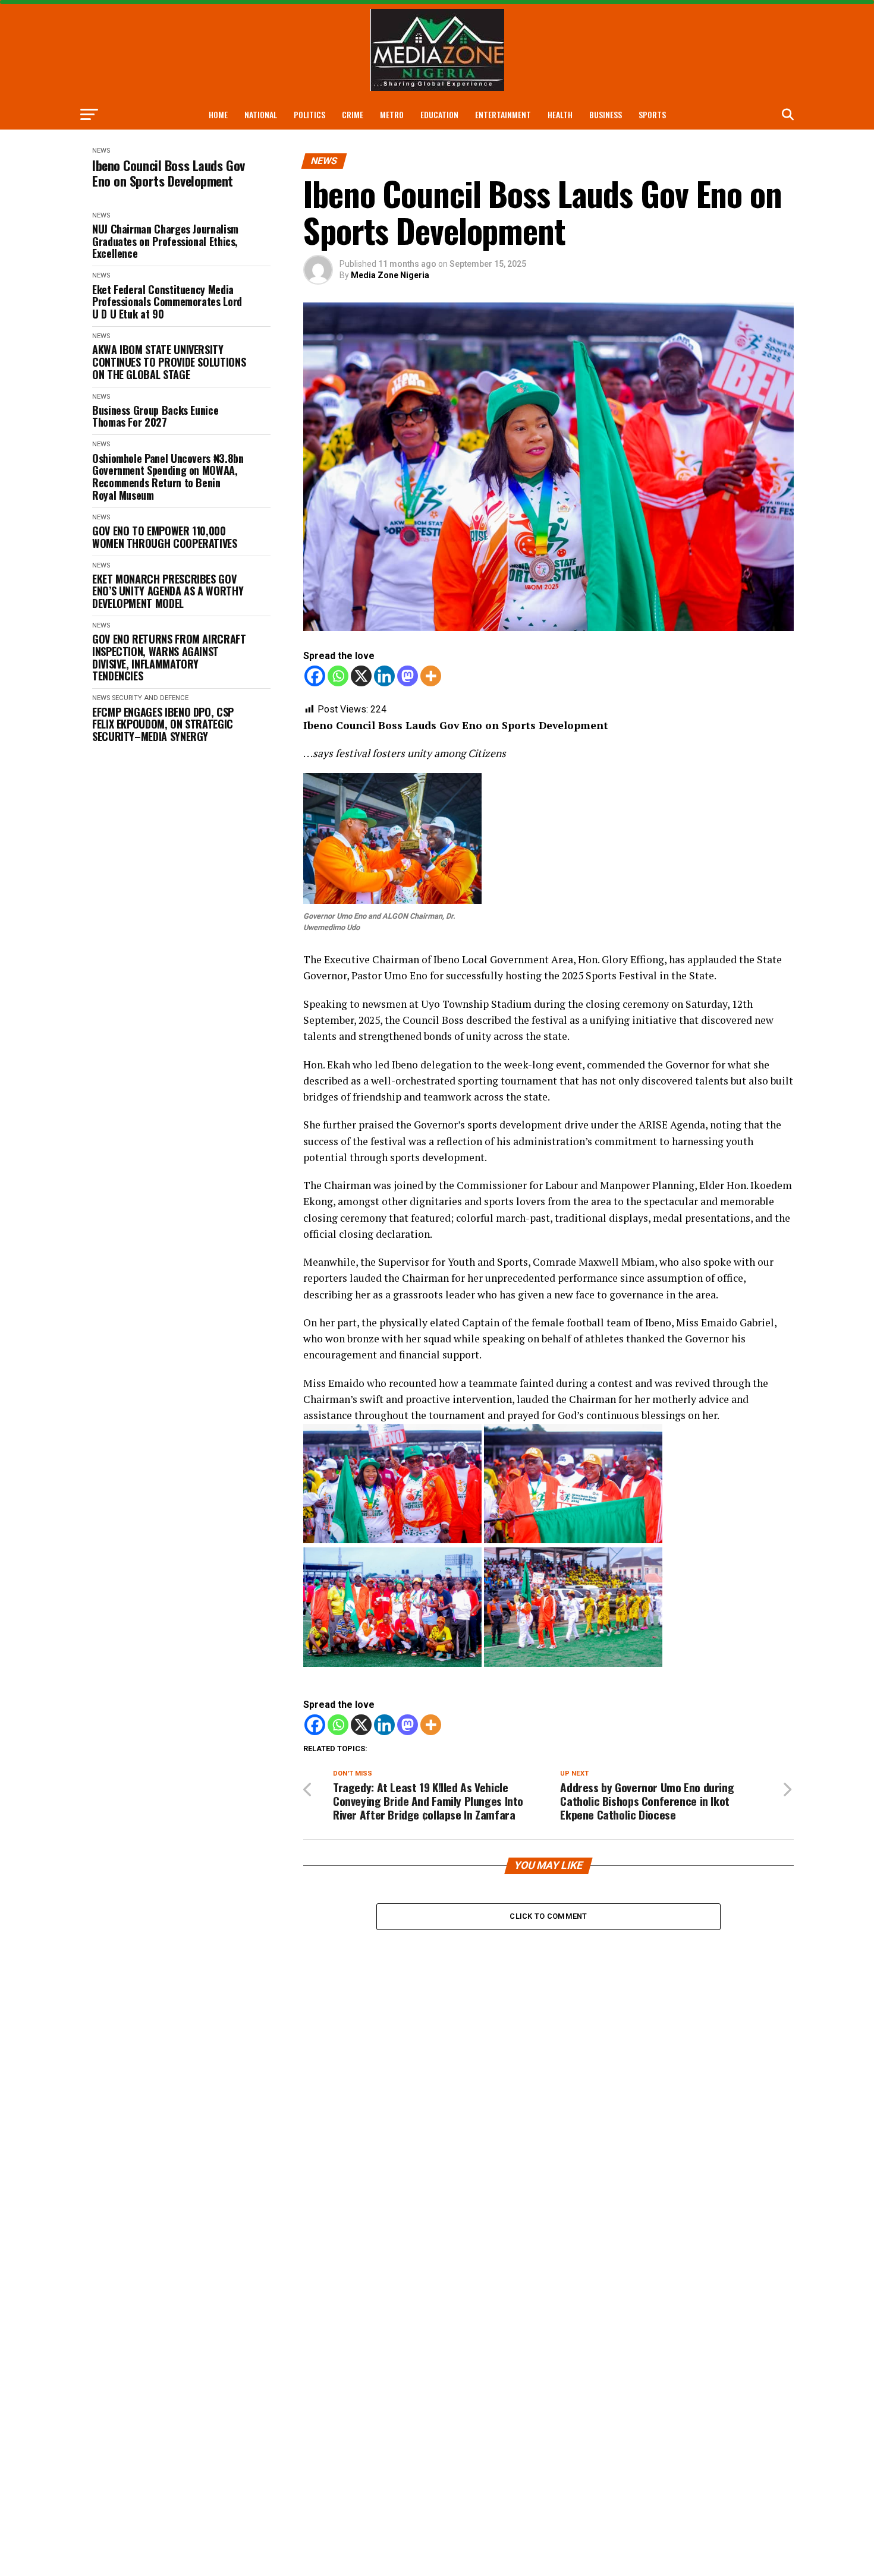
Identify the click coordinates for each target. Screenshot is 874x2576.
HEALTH (560, 114)
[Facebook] (315, 676)
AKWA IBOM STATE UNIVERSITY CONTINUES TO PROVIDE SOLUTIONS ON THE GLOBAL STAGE (169, 362)
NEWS (101, 151)
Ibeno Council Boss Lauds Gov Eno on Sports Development (169, 173)
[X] (361, 676)
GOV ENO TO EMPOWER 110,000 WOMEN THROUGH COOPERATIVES (165, 537)
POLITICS (309, 114)
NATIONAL (261, 114)
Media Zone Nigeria (390, 275)
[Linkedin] (384, 676)
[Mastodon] (408, 676)
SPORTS (652, 114)
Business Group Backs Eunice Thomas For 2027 (155, 416)
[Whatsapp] (338, 676)
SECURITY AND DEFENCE (150, 698)
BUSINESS (606, 114)
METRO (392, 114)
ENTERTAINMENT (503, 114)
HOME (218, 114)
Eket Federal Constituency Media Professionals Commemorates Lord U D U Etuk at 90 (167, 302)
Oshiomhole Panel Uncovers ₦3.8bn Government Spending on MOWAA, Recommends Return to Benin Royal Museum (168, 477)
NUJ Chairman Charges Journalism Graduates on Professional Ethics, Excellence (165, 241)
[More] (431, 676)
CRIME (353, 114)
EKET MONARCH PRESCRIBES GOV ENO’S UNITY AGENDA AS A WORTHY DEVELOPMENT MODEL (168, 591)
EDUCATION (439, 114)
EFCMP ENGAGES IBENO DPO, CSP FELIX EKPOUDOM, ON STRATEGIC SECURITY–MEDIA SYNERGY (163, 724)
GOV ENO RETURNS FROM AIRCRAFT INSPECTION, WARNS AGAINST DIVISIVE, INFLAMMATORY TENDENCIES (169, 658)
